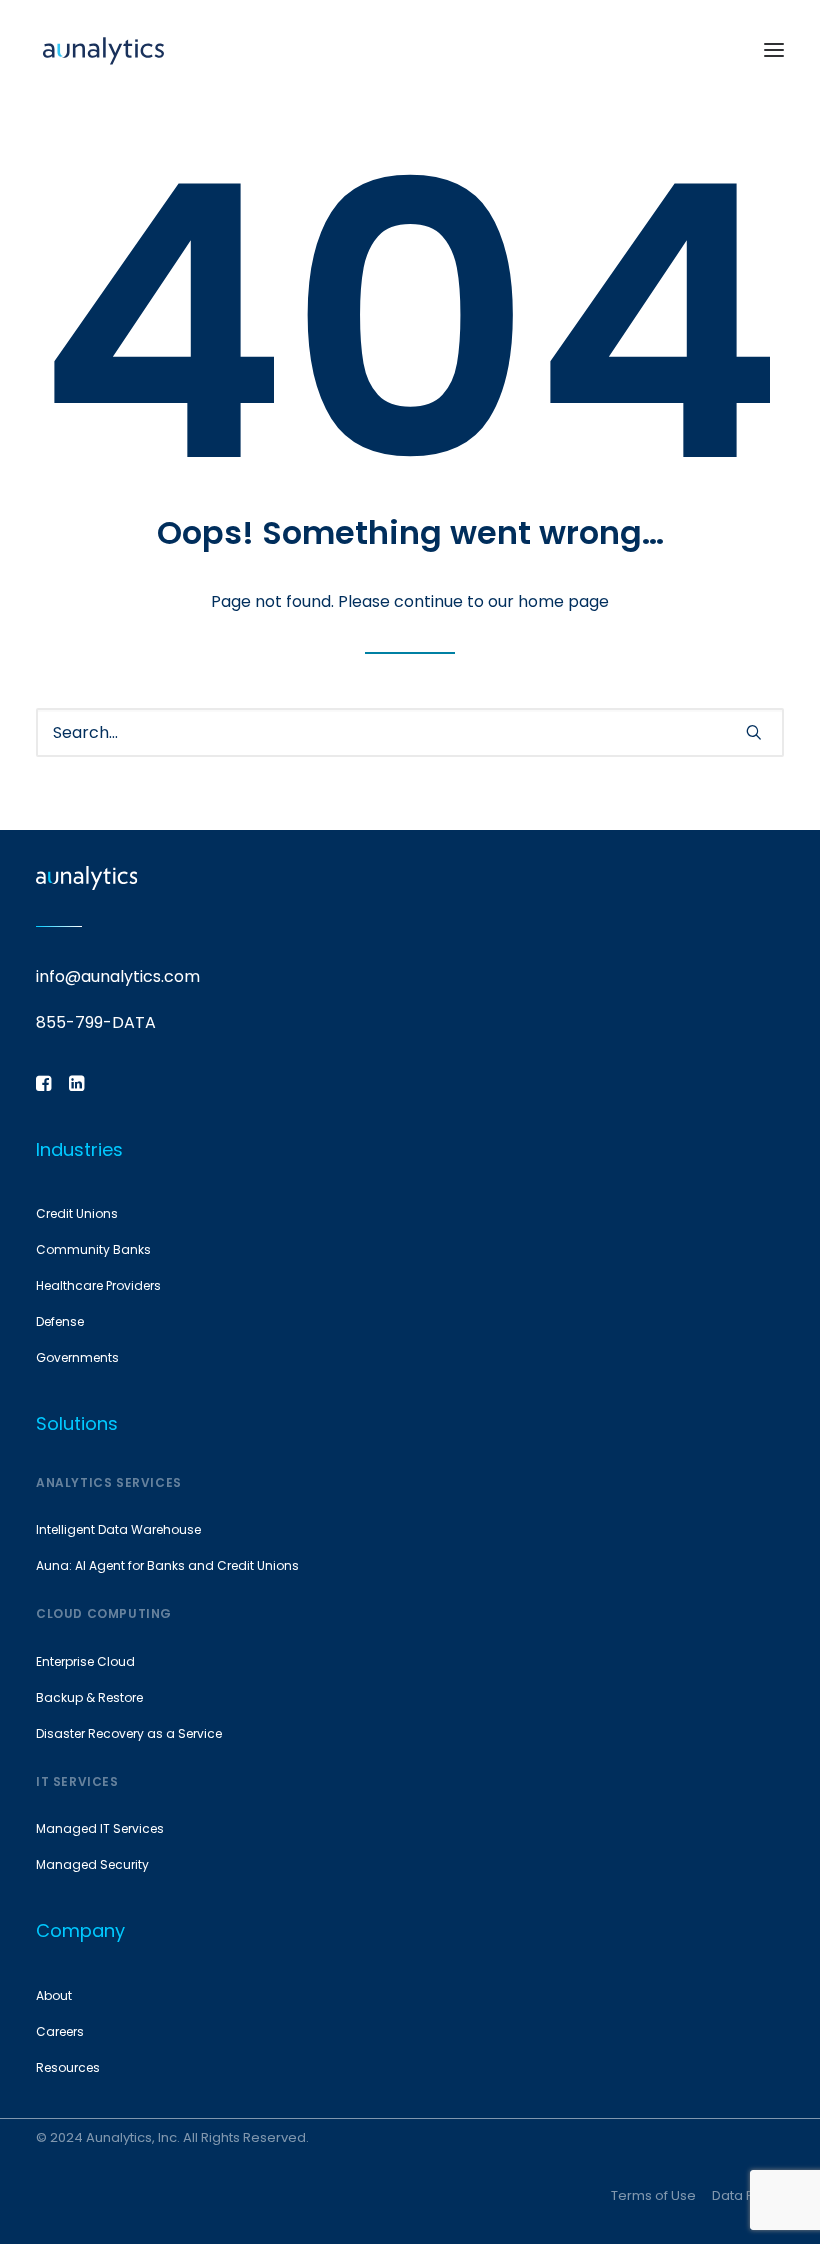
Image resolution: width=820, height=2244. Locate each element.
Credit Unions (77, 1213)
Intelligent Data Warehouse (118, 1529)
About (54, 1995)
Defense (60, 1321)
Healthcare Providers (98, 1285)
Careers (60, 2031)
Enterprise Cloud (85, 1661)
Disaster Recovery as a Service (129, 1733)
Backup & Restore (89, 1697)
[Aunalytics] (103, 49)
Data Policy (748, 2195)
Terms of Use (653, 2195)
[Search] (410, 732)
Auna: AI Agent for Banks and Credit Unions (167, 1565)
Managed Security (92, 1864)
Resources (68, 2067)
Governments (77, 1357)
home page (563, 601)
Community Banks (93, 1249)
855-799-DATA (96, 1022)
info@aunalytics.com (118, 976)
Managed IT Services (100, 1828)
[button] (774, 49)
